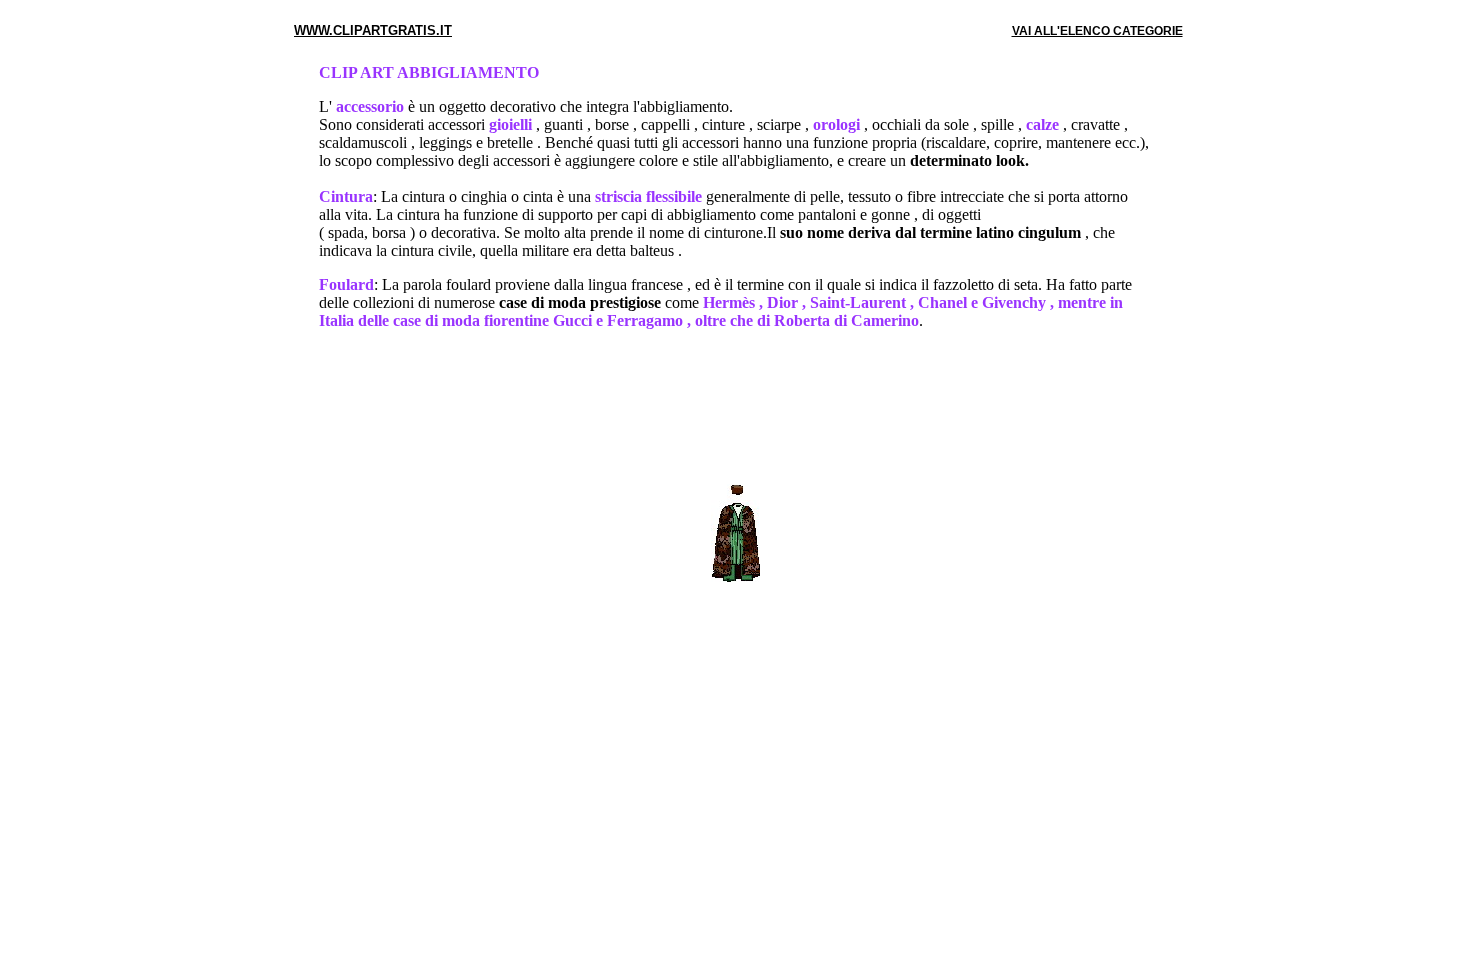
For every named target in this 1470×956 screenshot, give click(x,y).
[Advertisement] (735, 411)
